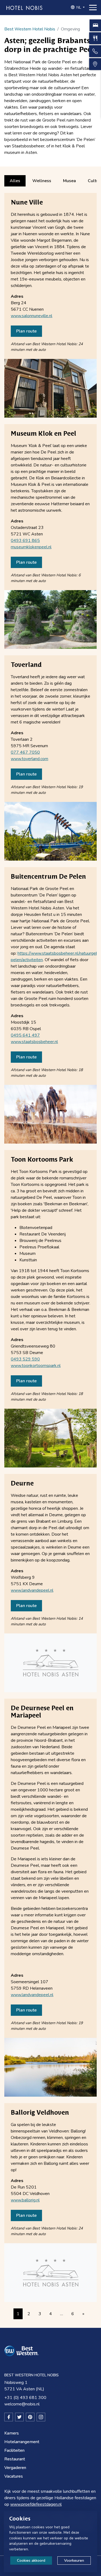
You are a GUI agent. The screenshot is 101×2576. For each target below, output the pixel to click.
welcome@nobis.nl (22, 2404)
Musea (69, 181)
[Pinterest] (30, 2417)
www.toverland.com (29, 759)
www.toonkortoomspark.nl (36, 1366)
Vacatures (14, 2476)
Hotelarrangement (22, 2442)
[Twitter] (19, 2417)
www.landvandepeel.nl (32, 1590)
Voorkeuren (74, 2561)
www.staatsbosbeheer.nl (34, 1042)
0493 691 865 (25, 541)
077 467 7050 (25, 752)
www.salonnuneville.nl (32, 316)
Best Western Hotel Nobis (30, 29)
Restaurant (15, 2459)
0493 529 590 (25, 1359)
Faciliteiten (14, 2450)
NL (79, 7)
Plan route (26, 331)
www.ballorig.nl (25, 2200)
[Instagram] (41, 2417)
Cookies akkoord (31, 2561)
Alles (15, 181)
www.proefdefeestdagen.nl (36, 2504)
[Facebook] (9, 2417)
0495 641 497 (25, 1035)
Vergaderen (15, 2468)
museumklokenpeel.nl (31, 547)
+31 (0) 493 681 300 (25, 2398)
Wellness (42, 181)
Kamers (12, 2433)
